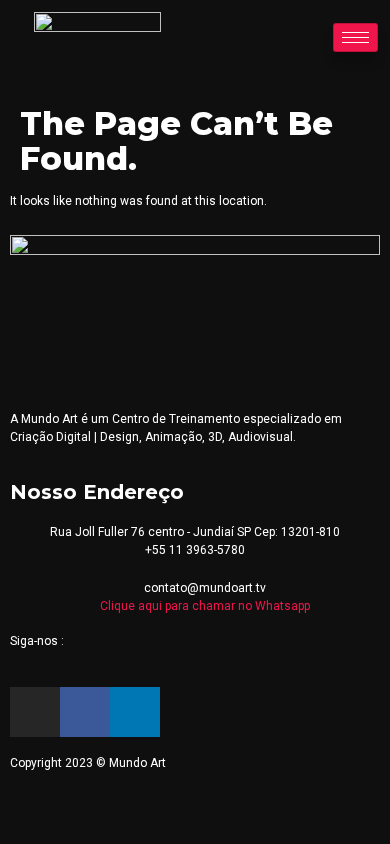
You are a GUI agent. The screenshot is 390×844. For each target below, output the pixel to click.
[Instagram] (35, 712)
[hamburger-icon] (355, 37)
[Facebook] (85, 712)
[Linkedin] (135, 712)
